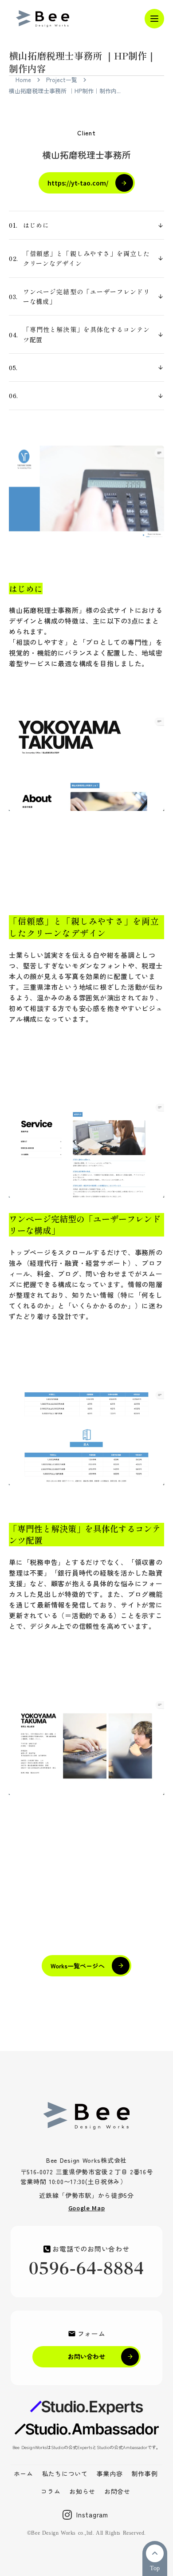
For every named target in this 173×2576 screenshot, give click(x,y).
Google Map (87, 2208)
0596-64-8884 (87, 2269)
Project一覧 (62, 80)
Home (23, 80)
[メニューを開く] (154, 19)
